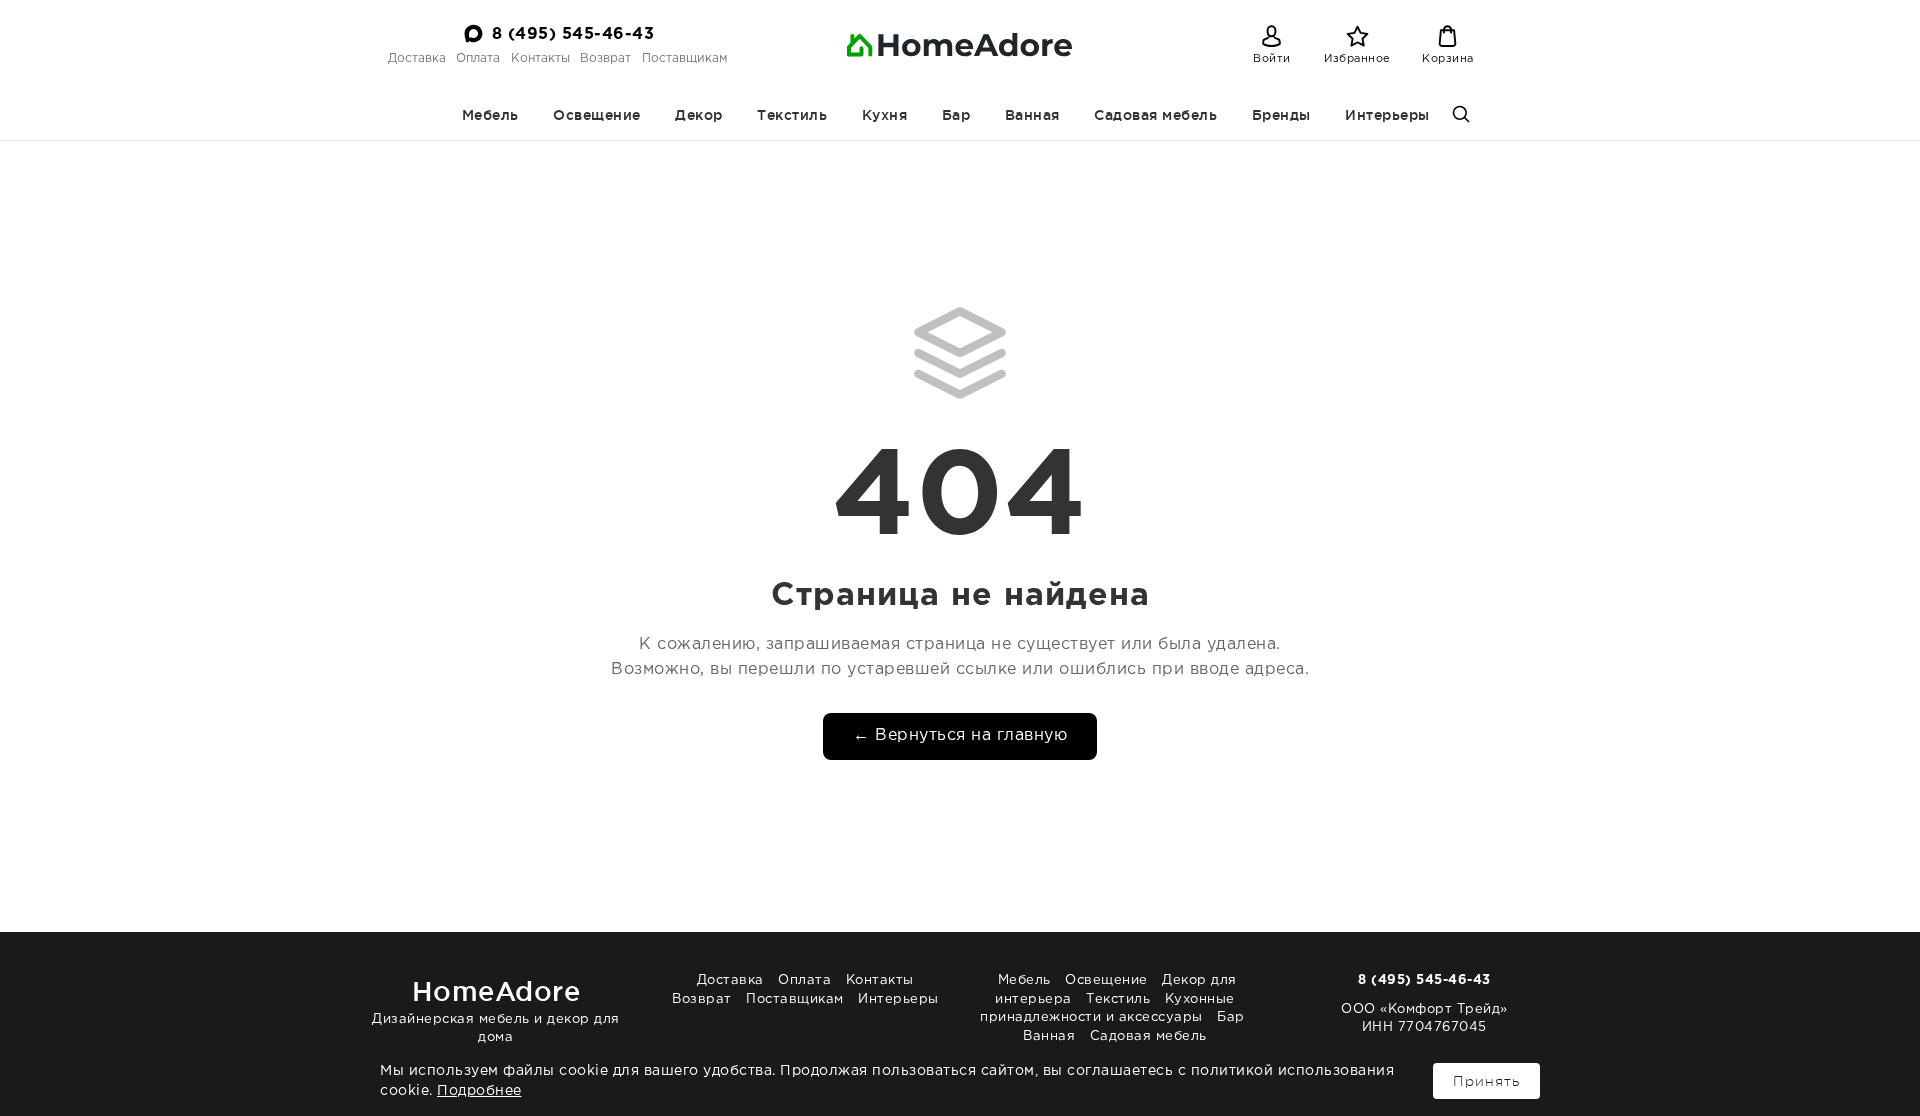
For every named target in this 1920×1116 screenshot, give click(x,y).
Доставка (417, 58)
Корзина (1448, 59)
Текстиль (792, 115)
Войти (1272, 59)
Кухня (885, 115)
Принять (1486, 1081)
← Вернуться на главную (960, 735)
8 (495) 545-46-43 (573, 34)
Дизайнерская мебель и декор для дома (496, 1009)
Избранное (1357, 59)
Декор (699, 115)
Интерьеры (1387, 115)
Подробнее (479, 1091)
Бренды (1281, 115)
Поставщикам (684, 58)
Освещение (597, 115)
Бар (956, 115)
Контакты (540, 58)
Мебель (490, 115)
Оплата (478, 58)
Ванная (1032, 115)
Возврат (605, 58)
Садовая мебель (1155, 115)
